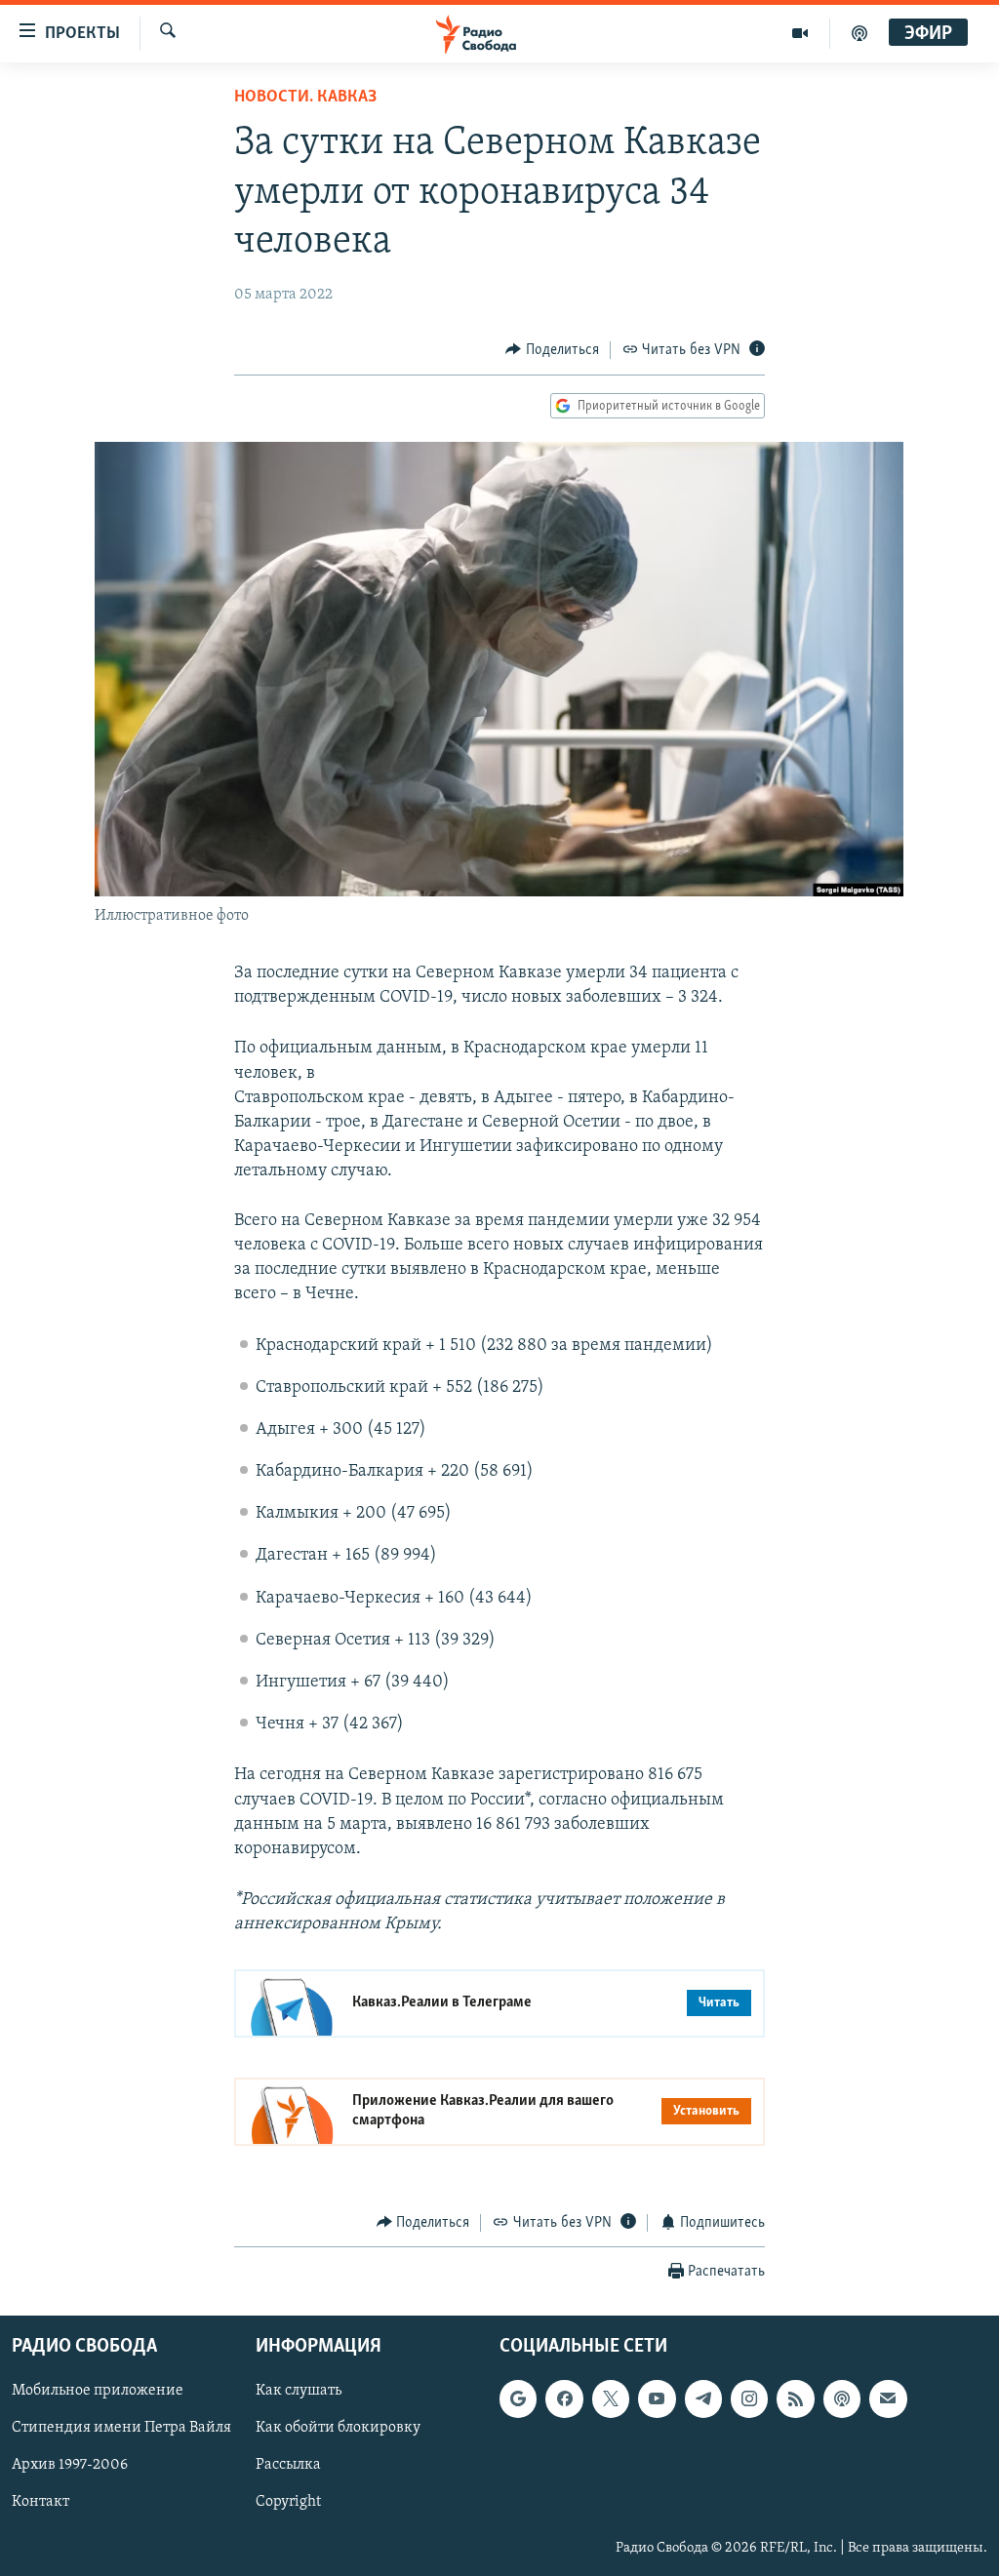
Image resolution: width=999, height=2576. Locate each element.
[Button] (552, 350)
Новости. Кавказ (305, 98)
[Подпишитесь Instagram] (749, 2398)
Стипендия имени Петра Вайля (121, 2428)
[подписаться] (888, 2398)
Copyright (288, 2503)
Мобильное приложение (98, 2391)
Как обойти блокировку (338, 2428)
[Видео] (800, 33)
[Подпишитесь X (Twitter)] (611, 2398)
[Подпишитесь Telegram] (703, 2398)
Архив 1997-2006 (70, 2465)
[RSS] (795, 2398)
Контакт (40, 2503)
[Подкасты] (842, 2398)
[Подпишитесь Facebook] (564, 2398)
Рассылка (288, 2465)
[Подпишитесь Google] (518, 2398)
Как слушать (299, 2391)
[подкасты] (859, 33)
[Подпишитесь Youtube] (657, 2398)
